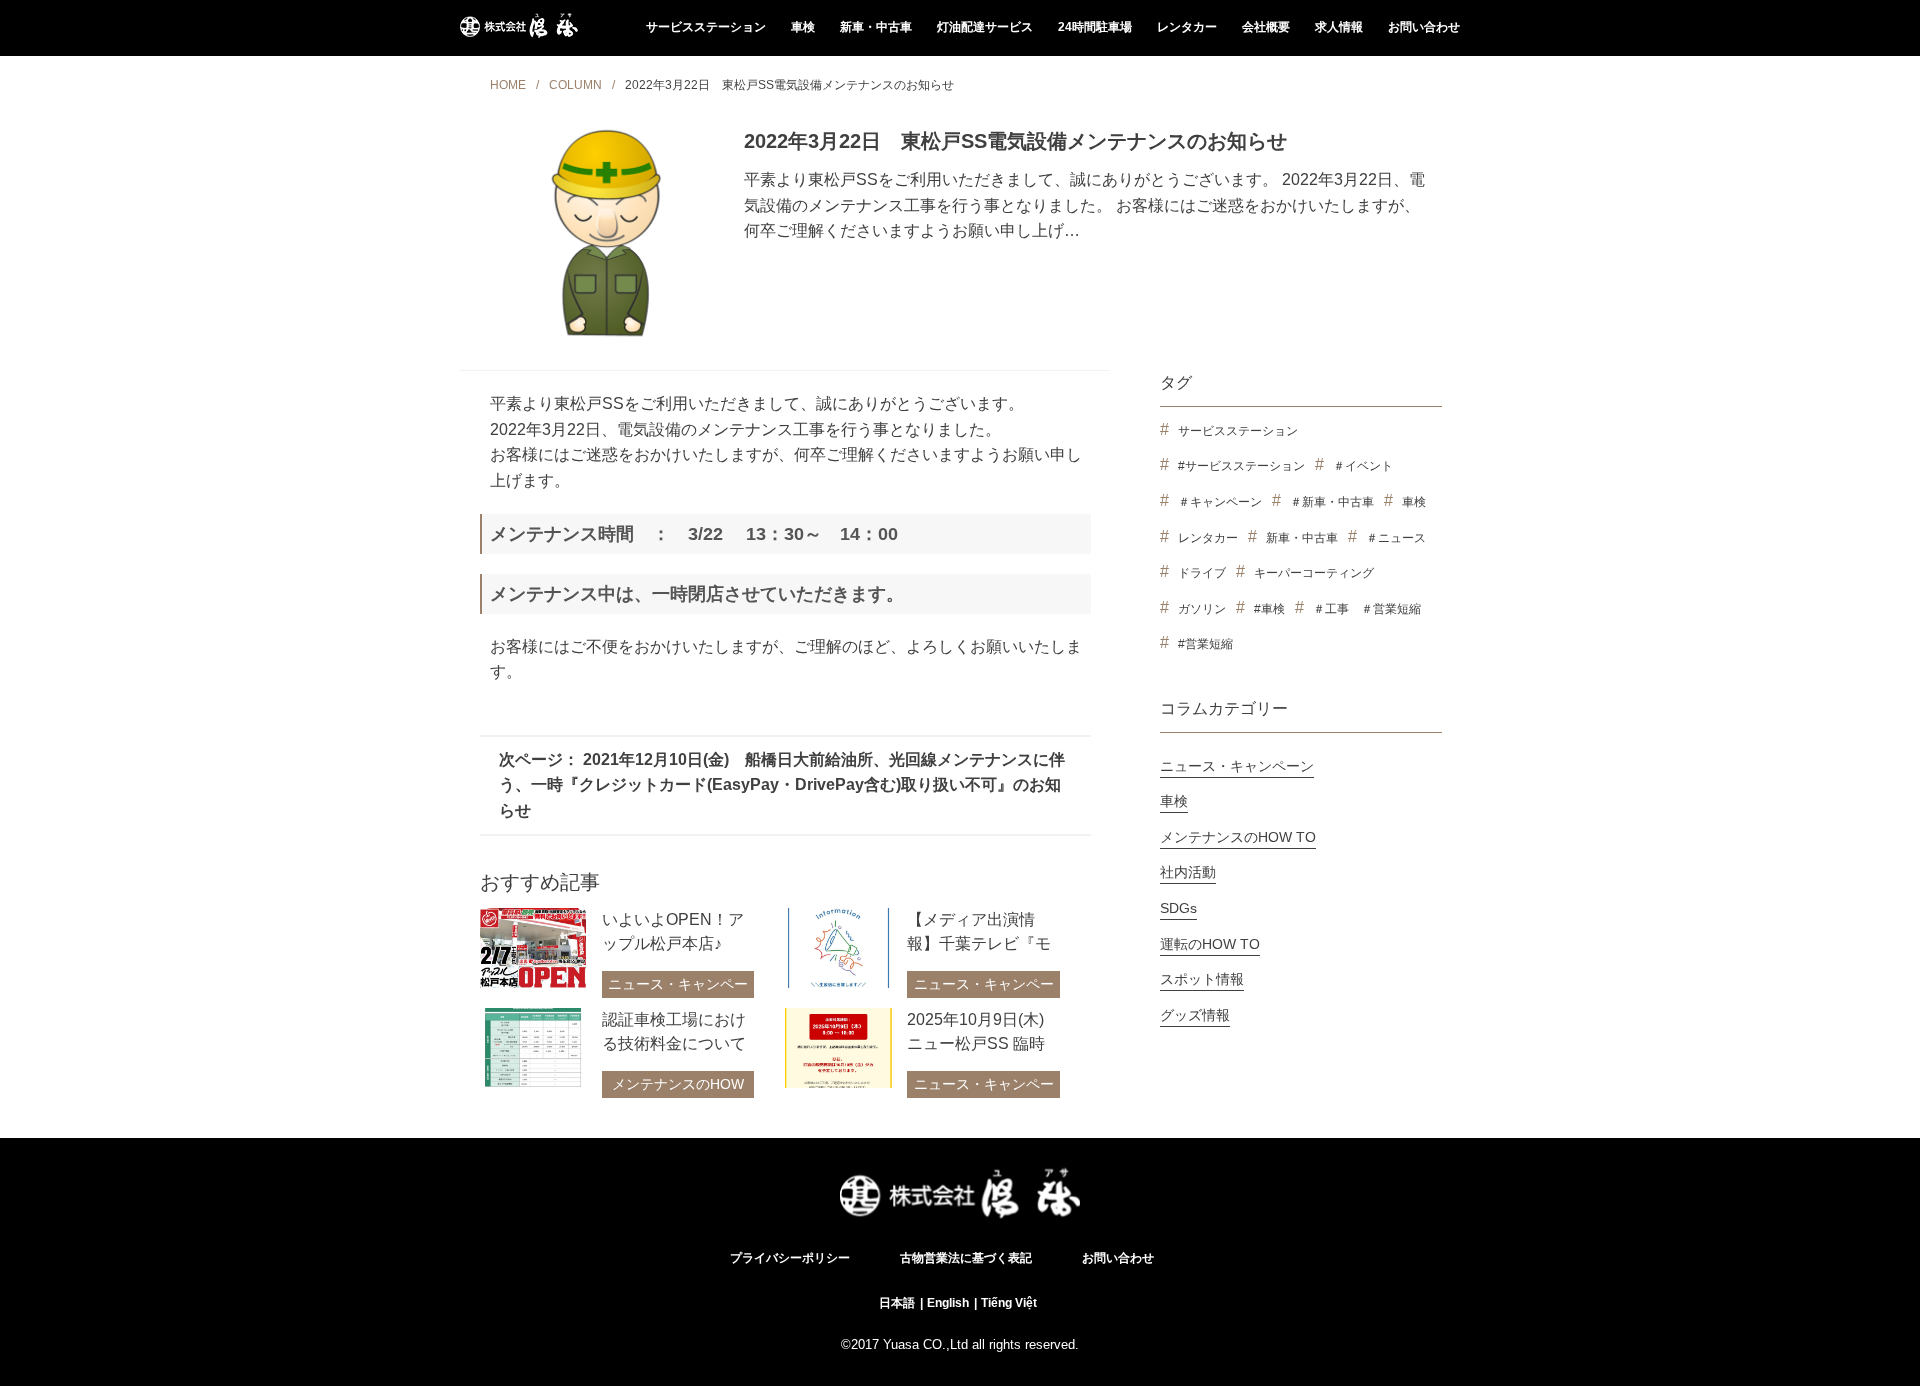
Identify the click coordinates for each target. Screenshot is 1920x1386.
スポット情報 (1202, 979)
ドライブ (1202, 573)
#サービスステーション (1241, 466)
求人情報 (1339, 27)
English (948, 1303)
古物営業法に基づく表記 (966, 1258)
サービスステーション (706, 27)
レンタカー (1187, 27)
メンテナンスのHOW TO (678, 1095)
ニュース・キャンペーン (678, 995)
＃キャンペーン (1220, 502)
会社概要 (1266, 27)
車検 (803, 27)
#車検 (1269, 609)
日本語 (897, 1303)
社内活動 (1188, 872)
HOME (508, 85)
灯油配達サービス (985, 27)
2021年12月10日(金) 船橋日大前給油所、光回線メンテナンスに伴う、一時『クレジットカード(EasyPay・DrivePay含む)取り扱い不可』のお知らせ (782, 785)
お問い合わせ (1424, 27)
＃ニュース (1396, 538)
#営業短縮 (1205, 644)
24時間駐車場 (1095, 27)
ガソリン (1202, 609)
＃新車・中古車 (1332, 502)
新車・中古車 (876, 27)
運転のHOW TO (1210, 944)
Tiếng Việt (1009, 1303)
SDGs (1178, 908)
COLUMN (575, 85)
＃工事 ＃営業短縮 (1367, 609)
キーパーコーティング (1314, 573)
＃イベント (1363, 466)
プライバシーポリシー (790, 1258)
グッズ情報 (1195, 1015)
